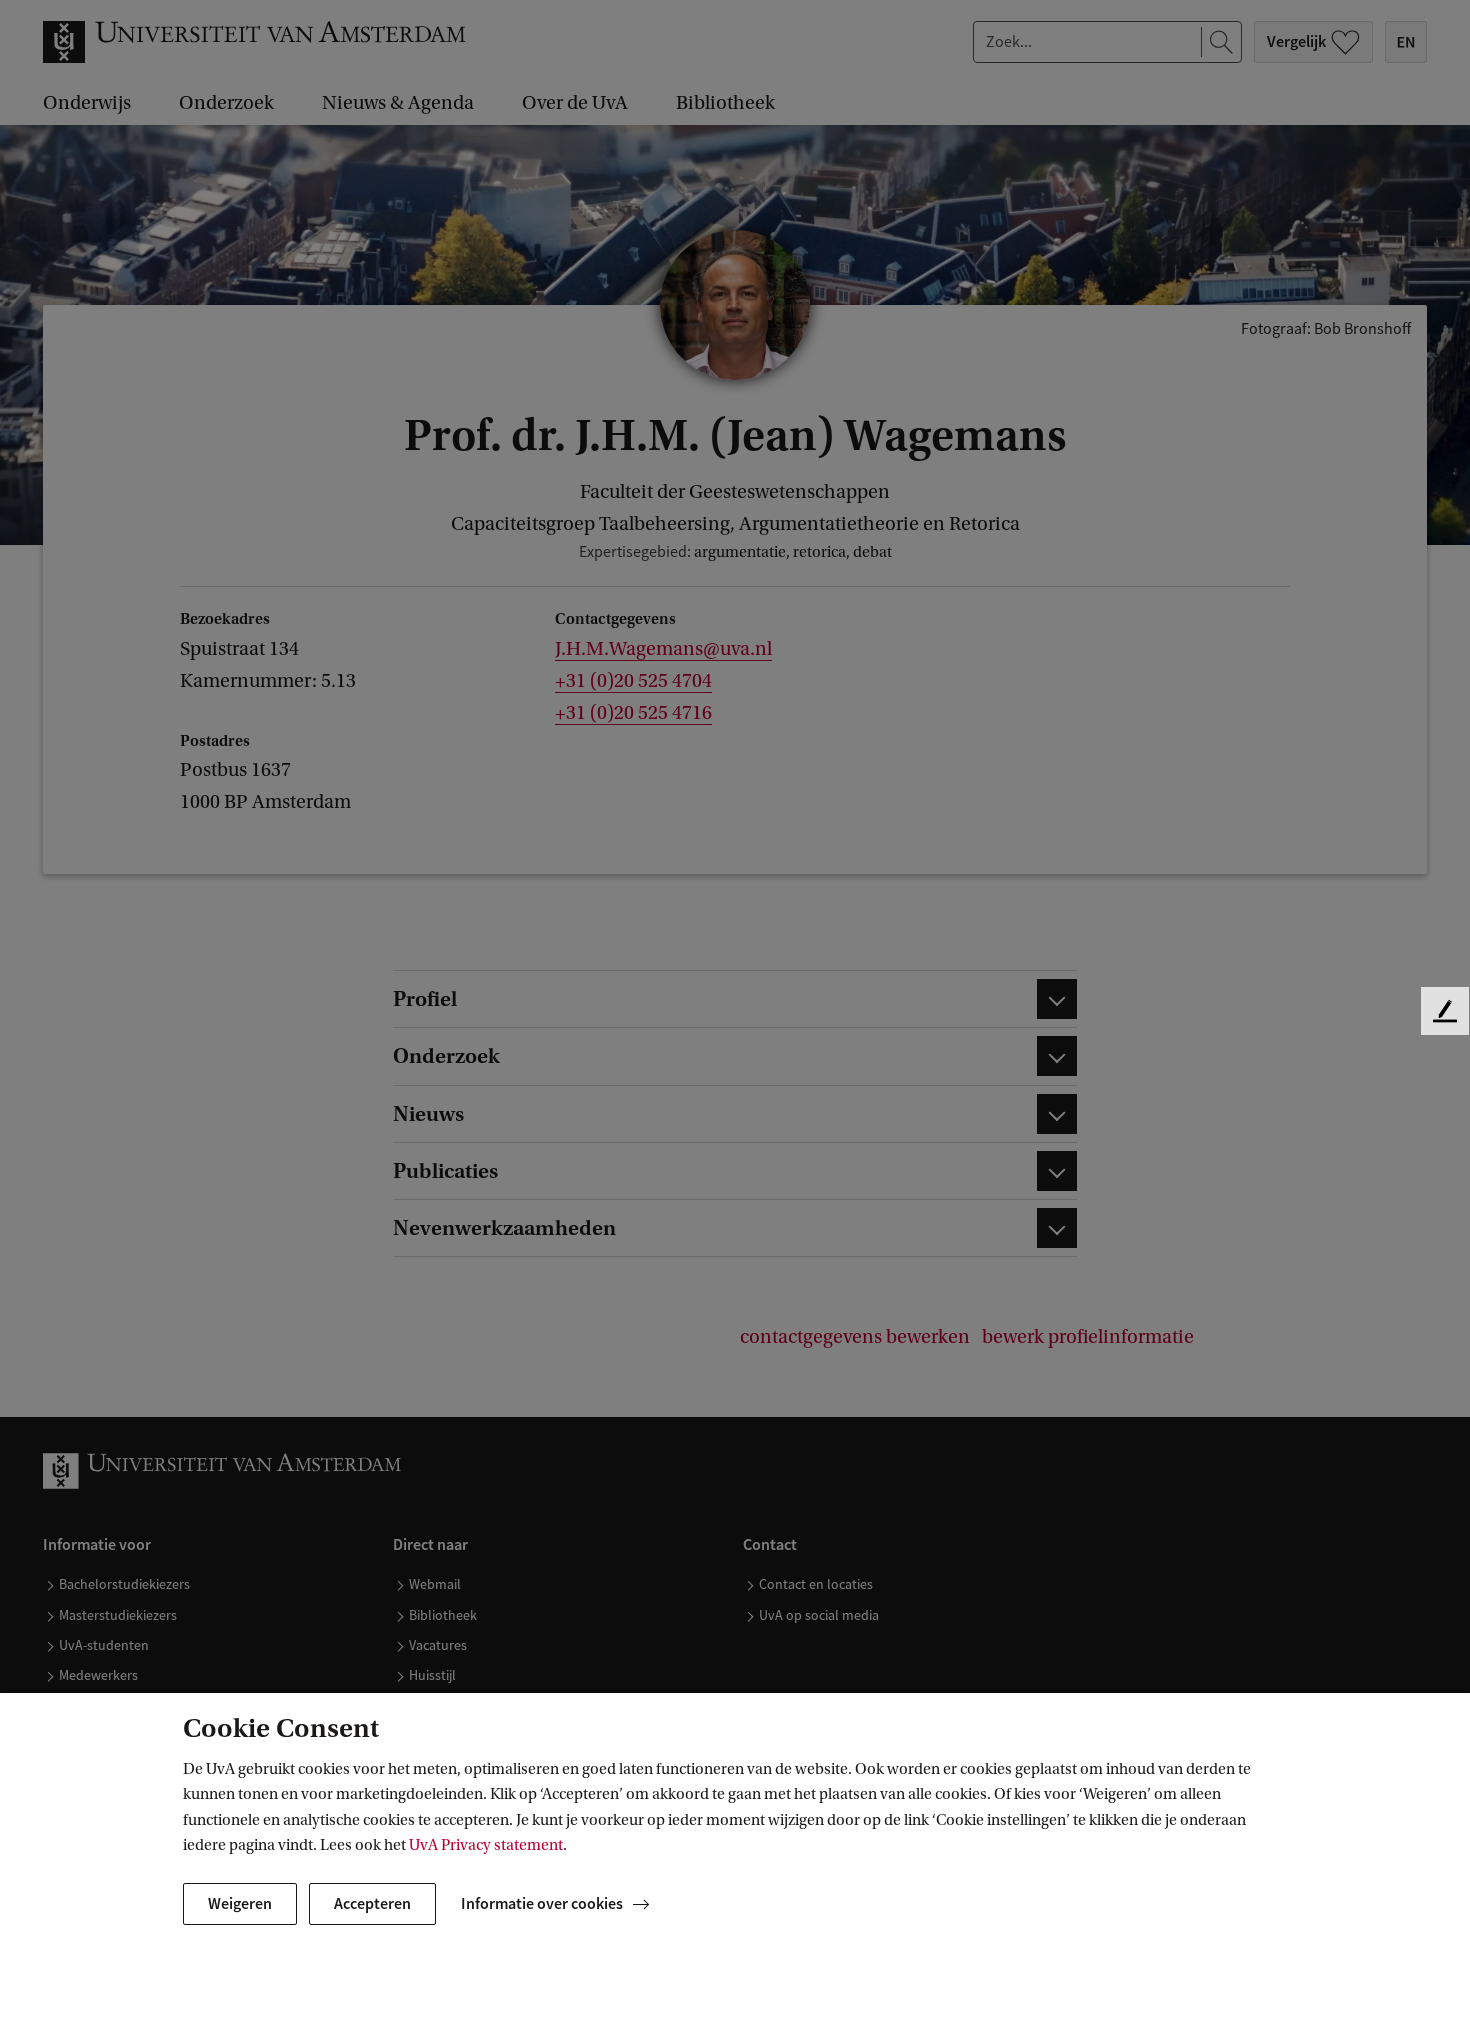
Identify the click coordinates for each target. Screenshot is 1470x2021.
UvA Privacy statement (486, 1845)
